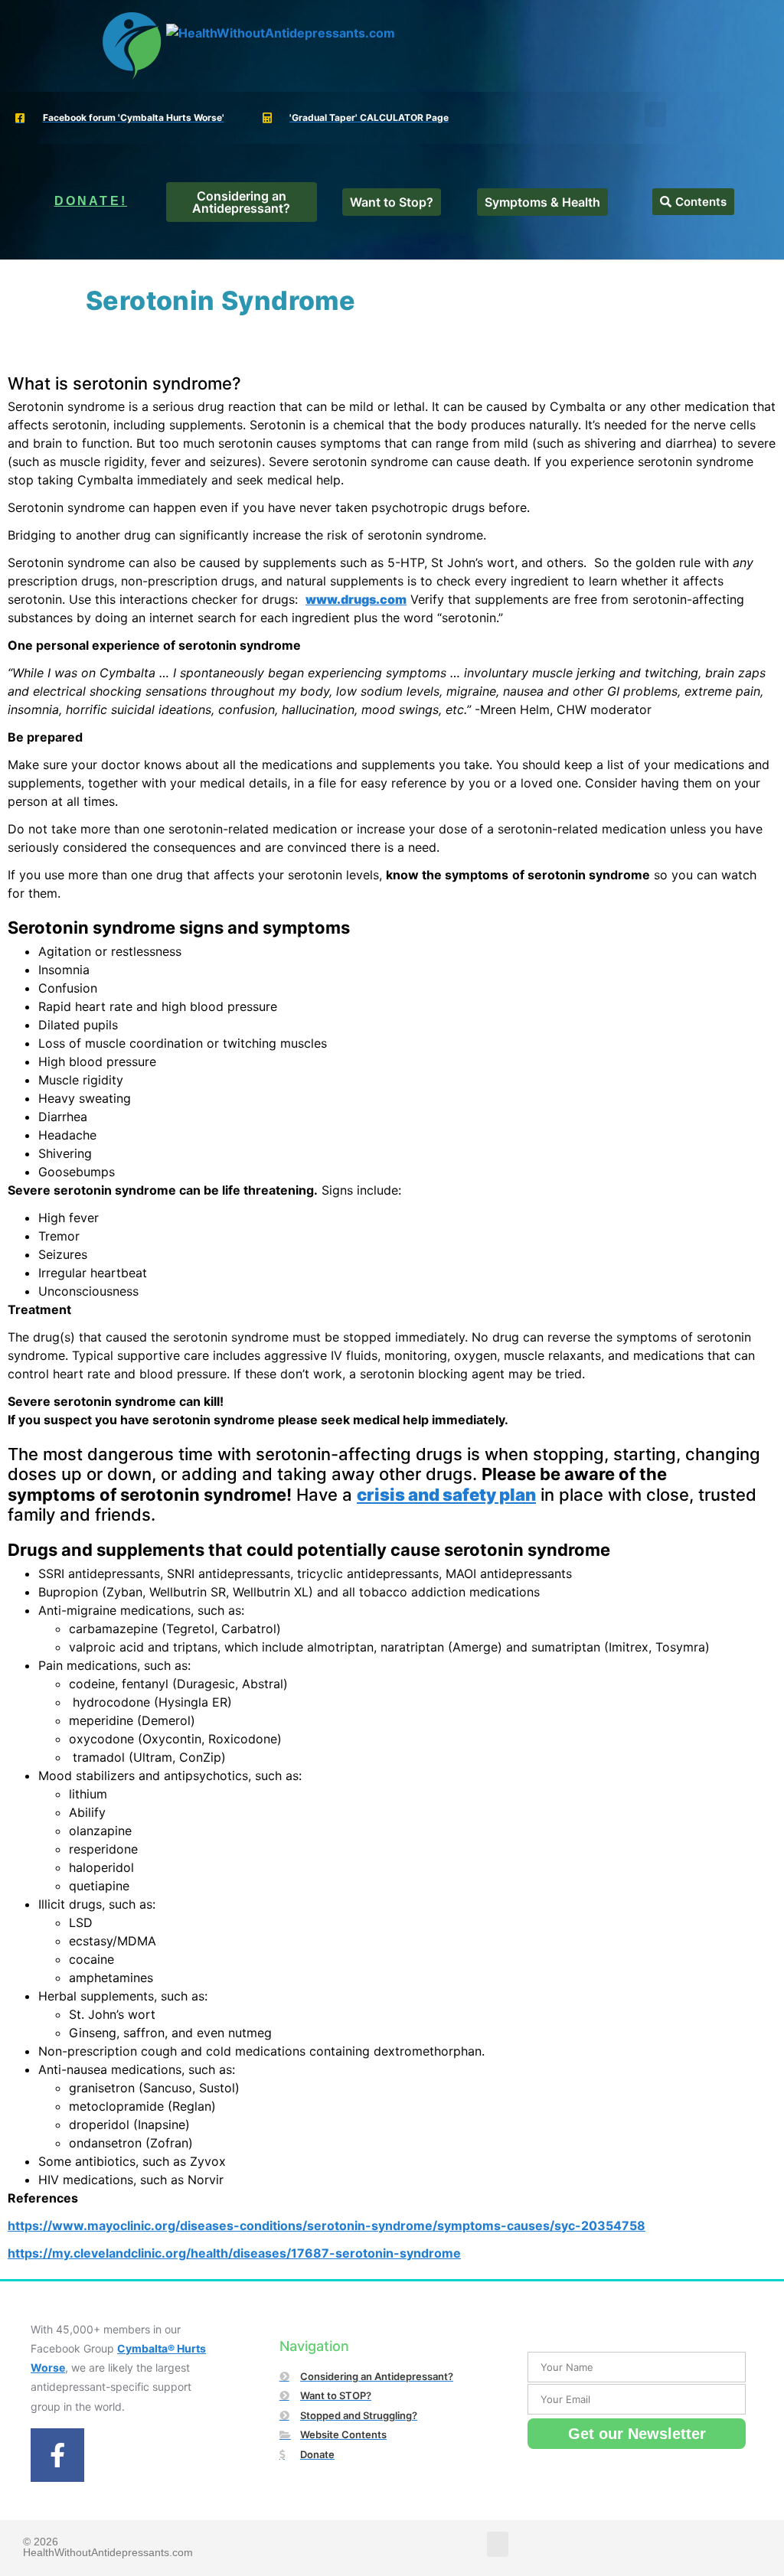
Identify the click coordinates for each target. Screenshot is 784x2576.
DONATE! (91, 201)
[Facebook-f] (57, 2455)
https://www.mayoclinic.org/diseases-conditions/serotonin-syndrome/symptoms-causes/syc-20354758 (327, 2225)
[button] (655, 114)
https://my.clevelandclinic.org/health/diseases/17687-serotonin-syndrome (234, 2253)
